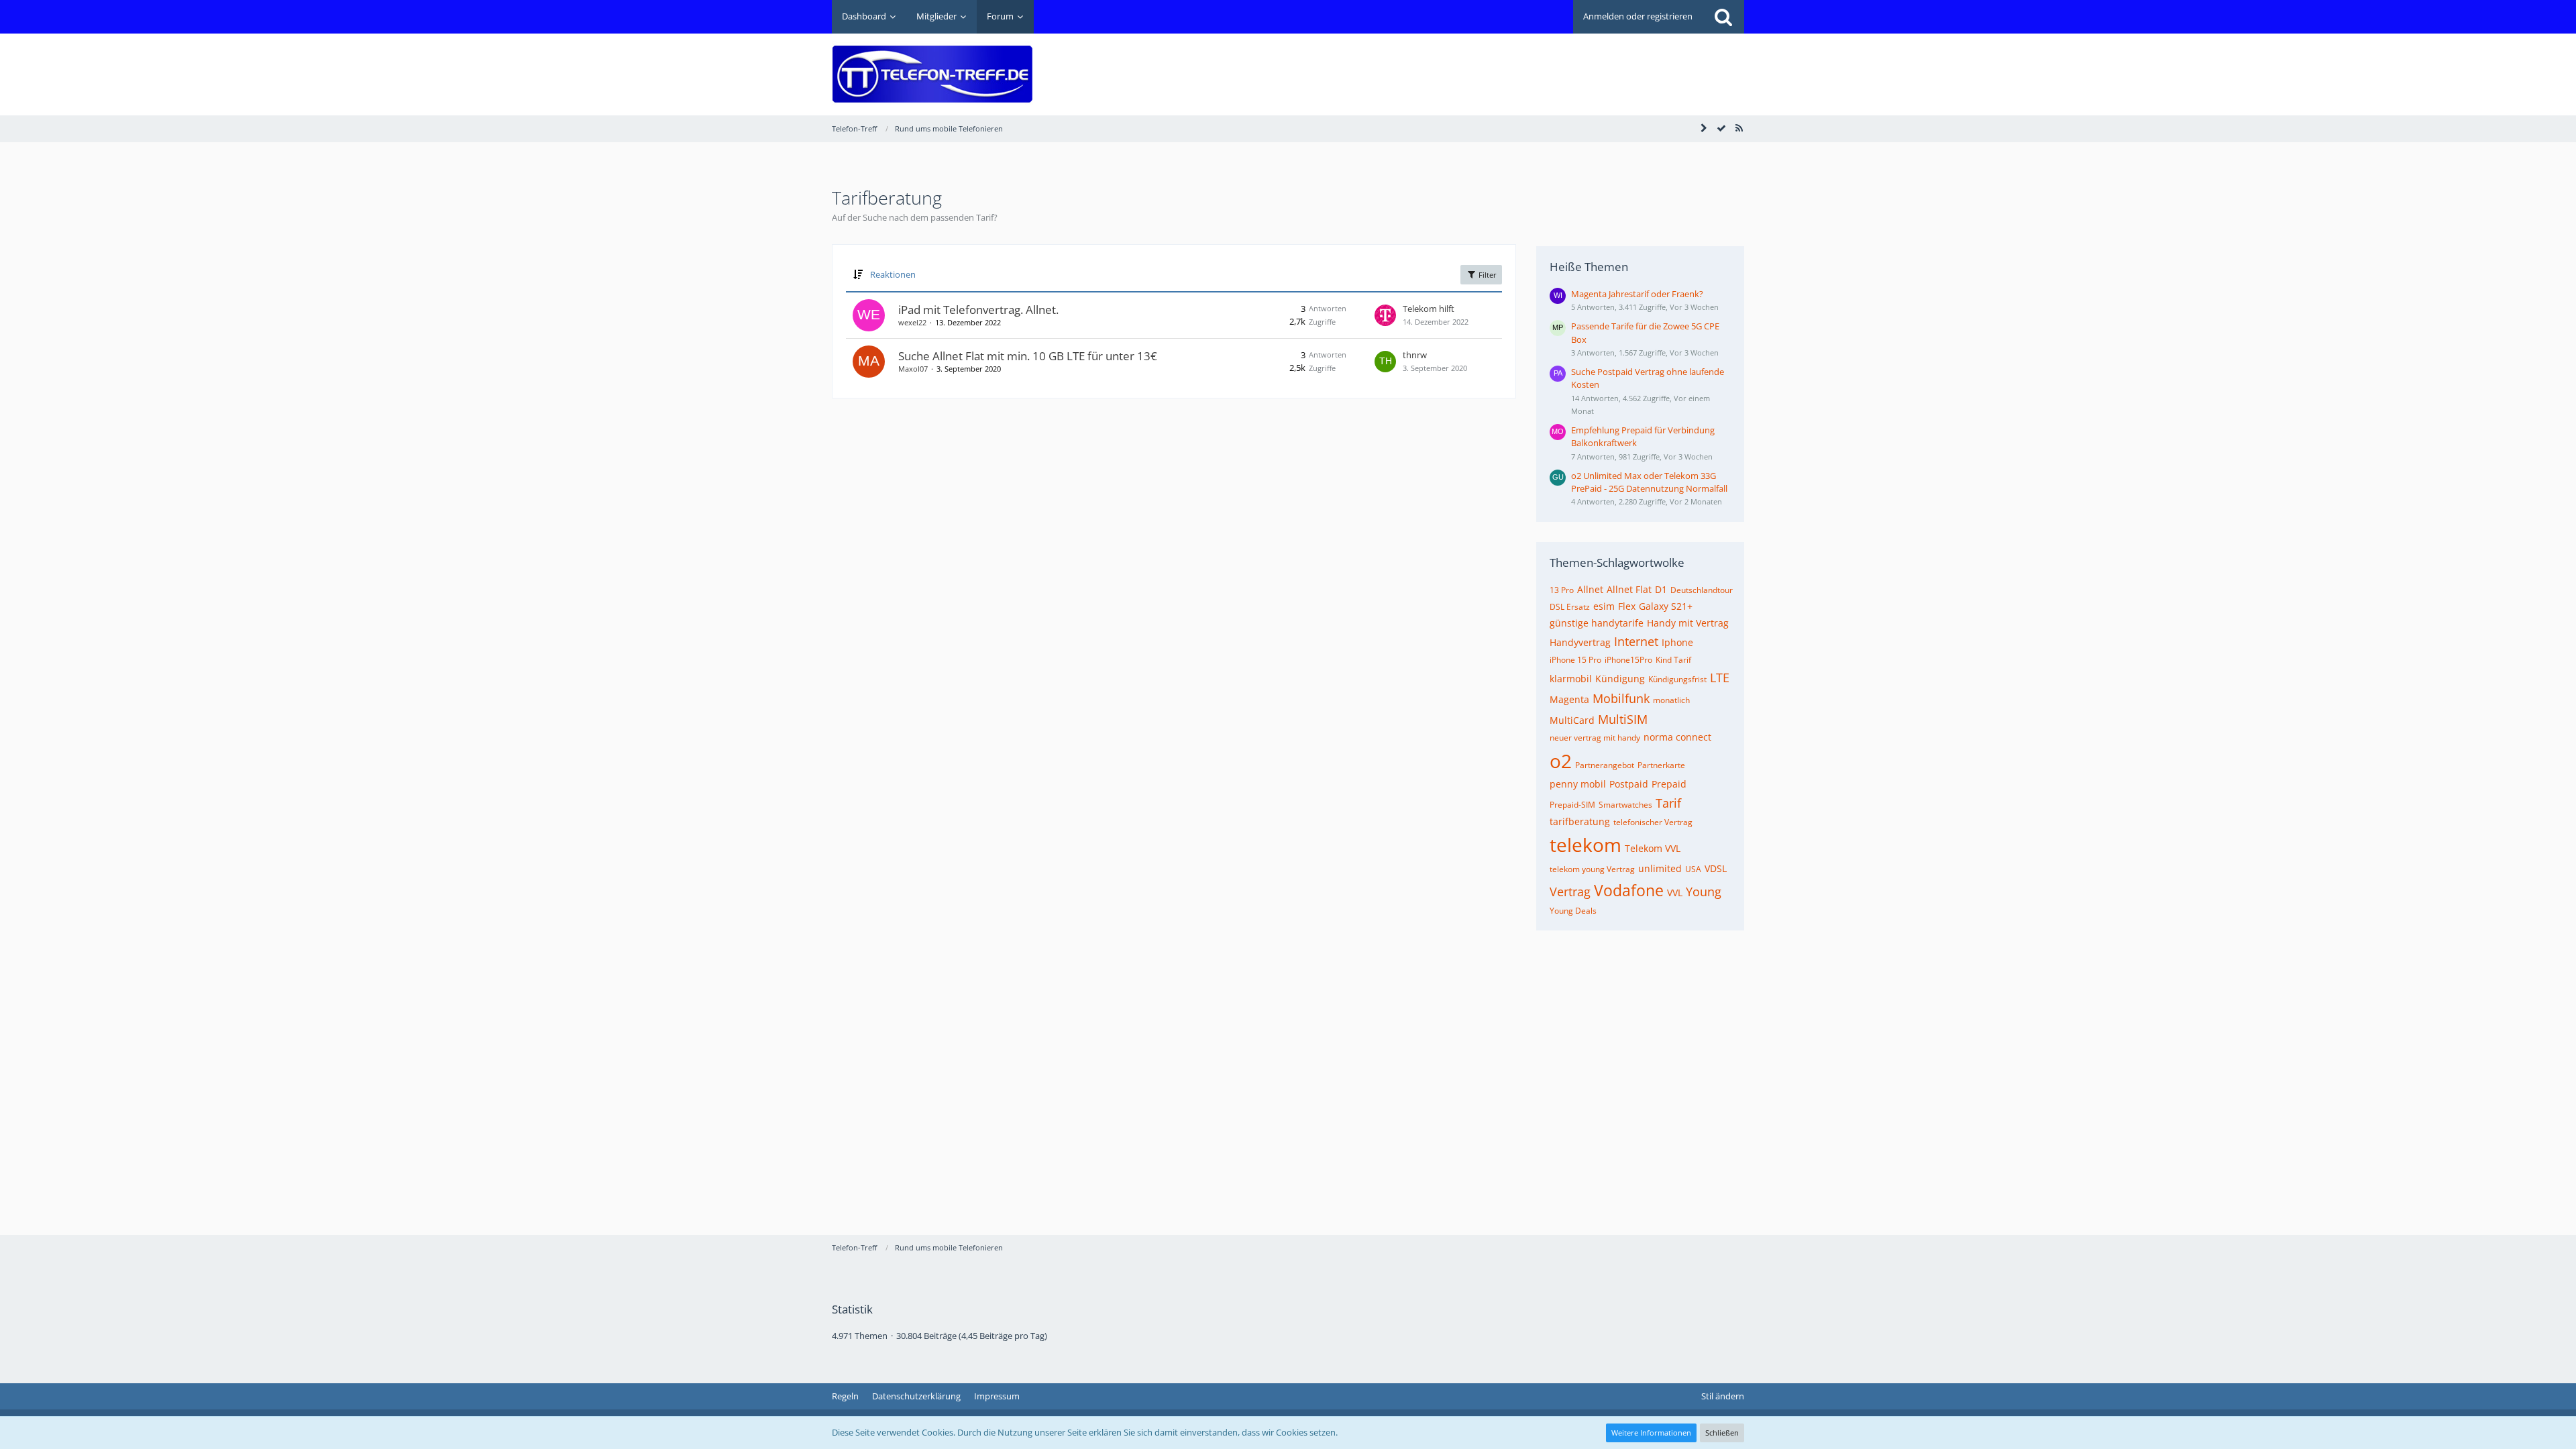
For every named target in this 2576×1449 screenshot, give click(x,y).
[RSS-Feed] (1739, 128)
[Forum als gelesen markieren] (1721, 128)
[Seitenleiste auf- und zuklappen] (1704, 128)
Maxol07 (913, 369)
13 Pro (1562, 590)
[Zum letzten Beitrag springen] (1385, 315)
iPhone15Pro (1628, 660)
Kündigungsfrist (1677, 679)
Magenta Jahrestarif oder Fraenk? (1637, 294)
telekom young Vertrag (1592, 869)
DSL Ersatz (1570, 607)
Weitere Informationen (1651, 1433)
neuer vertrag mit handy (1595, 738)
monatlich (1671, 700)
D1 (1661, 589)
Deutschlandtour (1702, 590)
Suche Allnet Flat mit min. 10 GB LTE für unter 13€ (1028, 356)
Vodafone (1629, 890)
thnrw (1415, 355)
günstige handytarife (1597, 623)
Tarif (1668, 803)
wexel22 (912, 322)
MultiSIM (1623, 719)
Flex (1627, 606)
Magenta (1569, 699)
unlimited (1660, 868)
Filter (1487, 275)
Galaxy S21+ (1666, 606)
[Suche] (1723, 17)
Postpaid (1629, 784)
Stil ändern (1723, 1396)
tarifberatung (1580, 821)
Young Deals (1573, 911)
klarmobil (1571, 679)
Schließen (1722, 1433)
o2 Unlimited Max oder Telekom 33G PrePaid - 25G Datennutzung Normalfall (1649, 482)
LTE (1720, 678)
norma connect (1677, 737)
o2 (1561, 761)
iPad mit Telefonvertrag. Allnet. (978, 310)
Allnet (1590, 589)
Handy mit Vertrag (1688, 623)
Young (1704, 892)
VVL (1675, 893)
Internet (1636, 641)
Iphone (1677, 642)
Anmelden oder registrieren (1638, 16)
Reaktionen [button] (893, 274)
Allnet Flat (1629, 589)
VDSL (1716, 868)
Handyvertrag (1580, 642)
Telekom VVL (1653, 848)
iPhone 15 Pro (1575, 660)
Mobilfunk (1621, 698)
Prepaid (1669, 784)
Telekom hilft (1429, 309)
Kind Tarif (1673, 660)
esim (1604, 606)
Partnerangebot (1605, 765)
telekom (1586, 845)
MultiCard (1572, 720)
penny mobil (1578, 784)
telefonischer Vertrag (1653, 822)
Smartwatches (1625, 805)
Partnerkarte (1661, 765)
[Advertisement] (1500, 64)
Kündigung (1620, 679)
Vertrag (1570, 892)
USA (1693, 869)
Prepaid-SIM (1572, 805)
